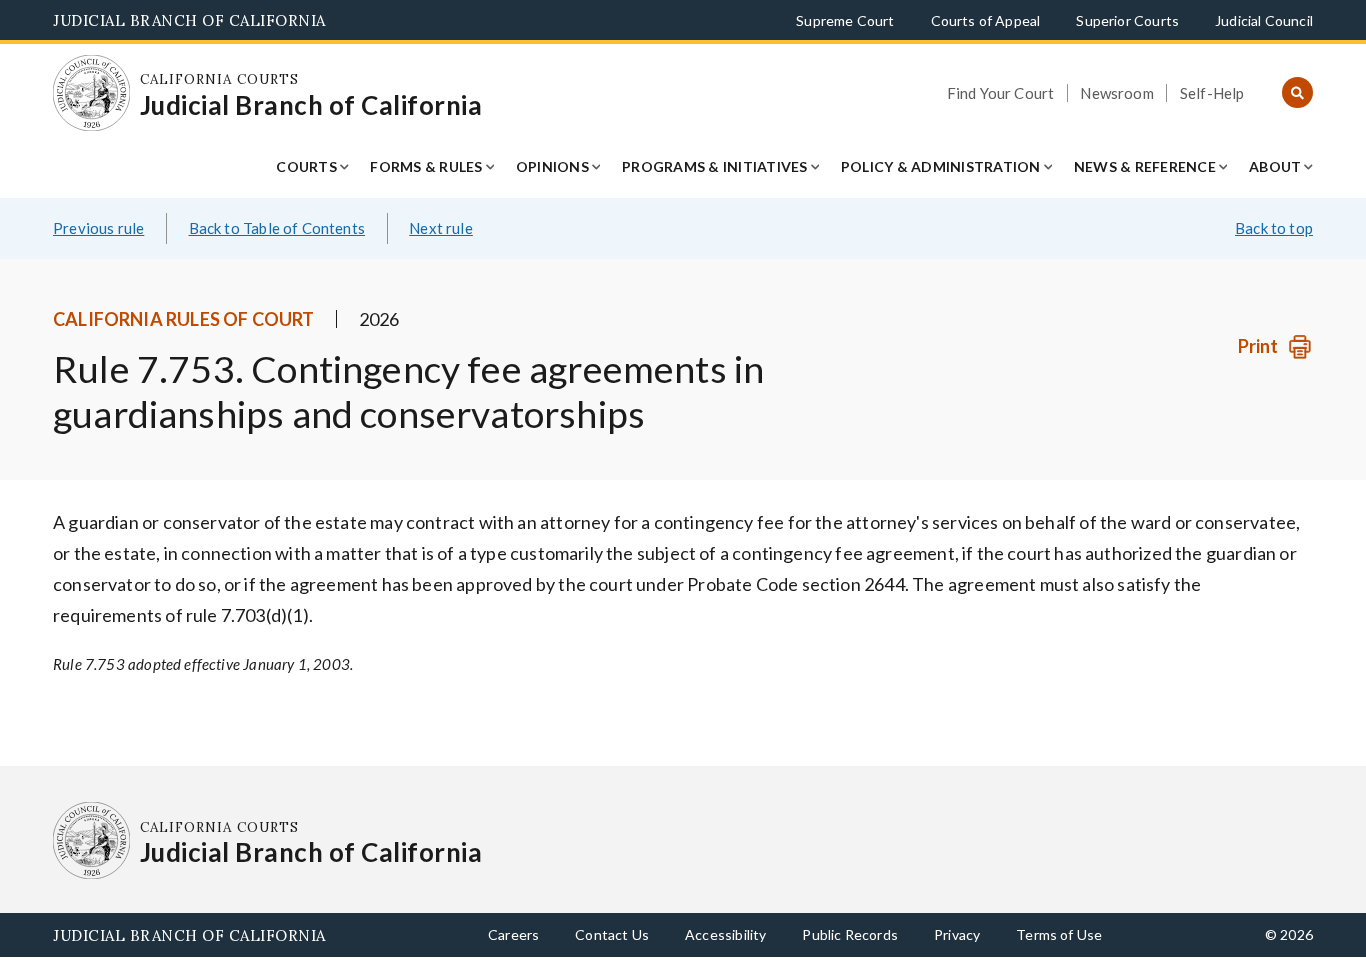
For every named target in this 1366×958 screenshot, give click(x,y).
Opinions (552, 166)
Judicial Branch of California (189, 20)
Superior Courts (1127, 20)
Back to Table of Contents (277, 228)
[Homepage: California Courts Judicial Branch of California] (91, 93)
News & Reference (1145, 166)
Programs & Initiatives (715, 166)
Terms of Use (1059, 934)
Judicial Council (1264, 20)
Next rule (441, 228)
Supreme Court (845, 20)
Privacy (957, 934)
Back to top (1274, 228)
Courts (306, 166)
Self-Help (1212, 93)
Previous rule (98, 228)
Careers (513, 934)
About (1275, 166)
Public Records (850, 934)
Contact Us (612, 934)
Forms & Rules (426, 166)
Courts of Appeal (986, 20)
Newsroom (1116, 93)
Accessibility (725, 934)
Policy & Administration (941, 166)
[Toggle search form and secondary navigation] (1297, 93)
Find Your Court (1001, 93)
